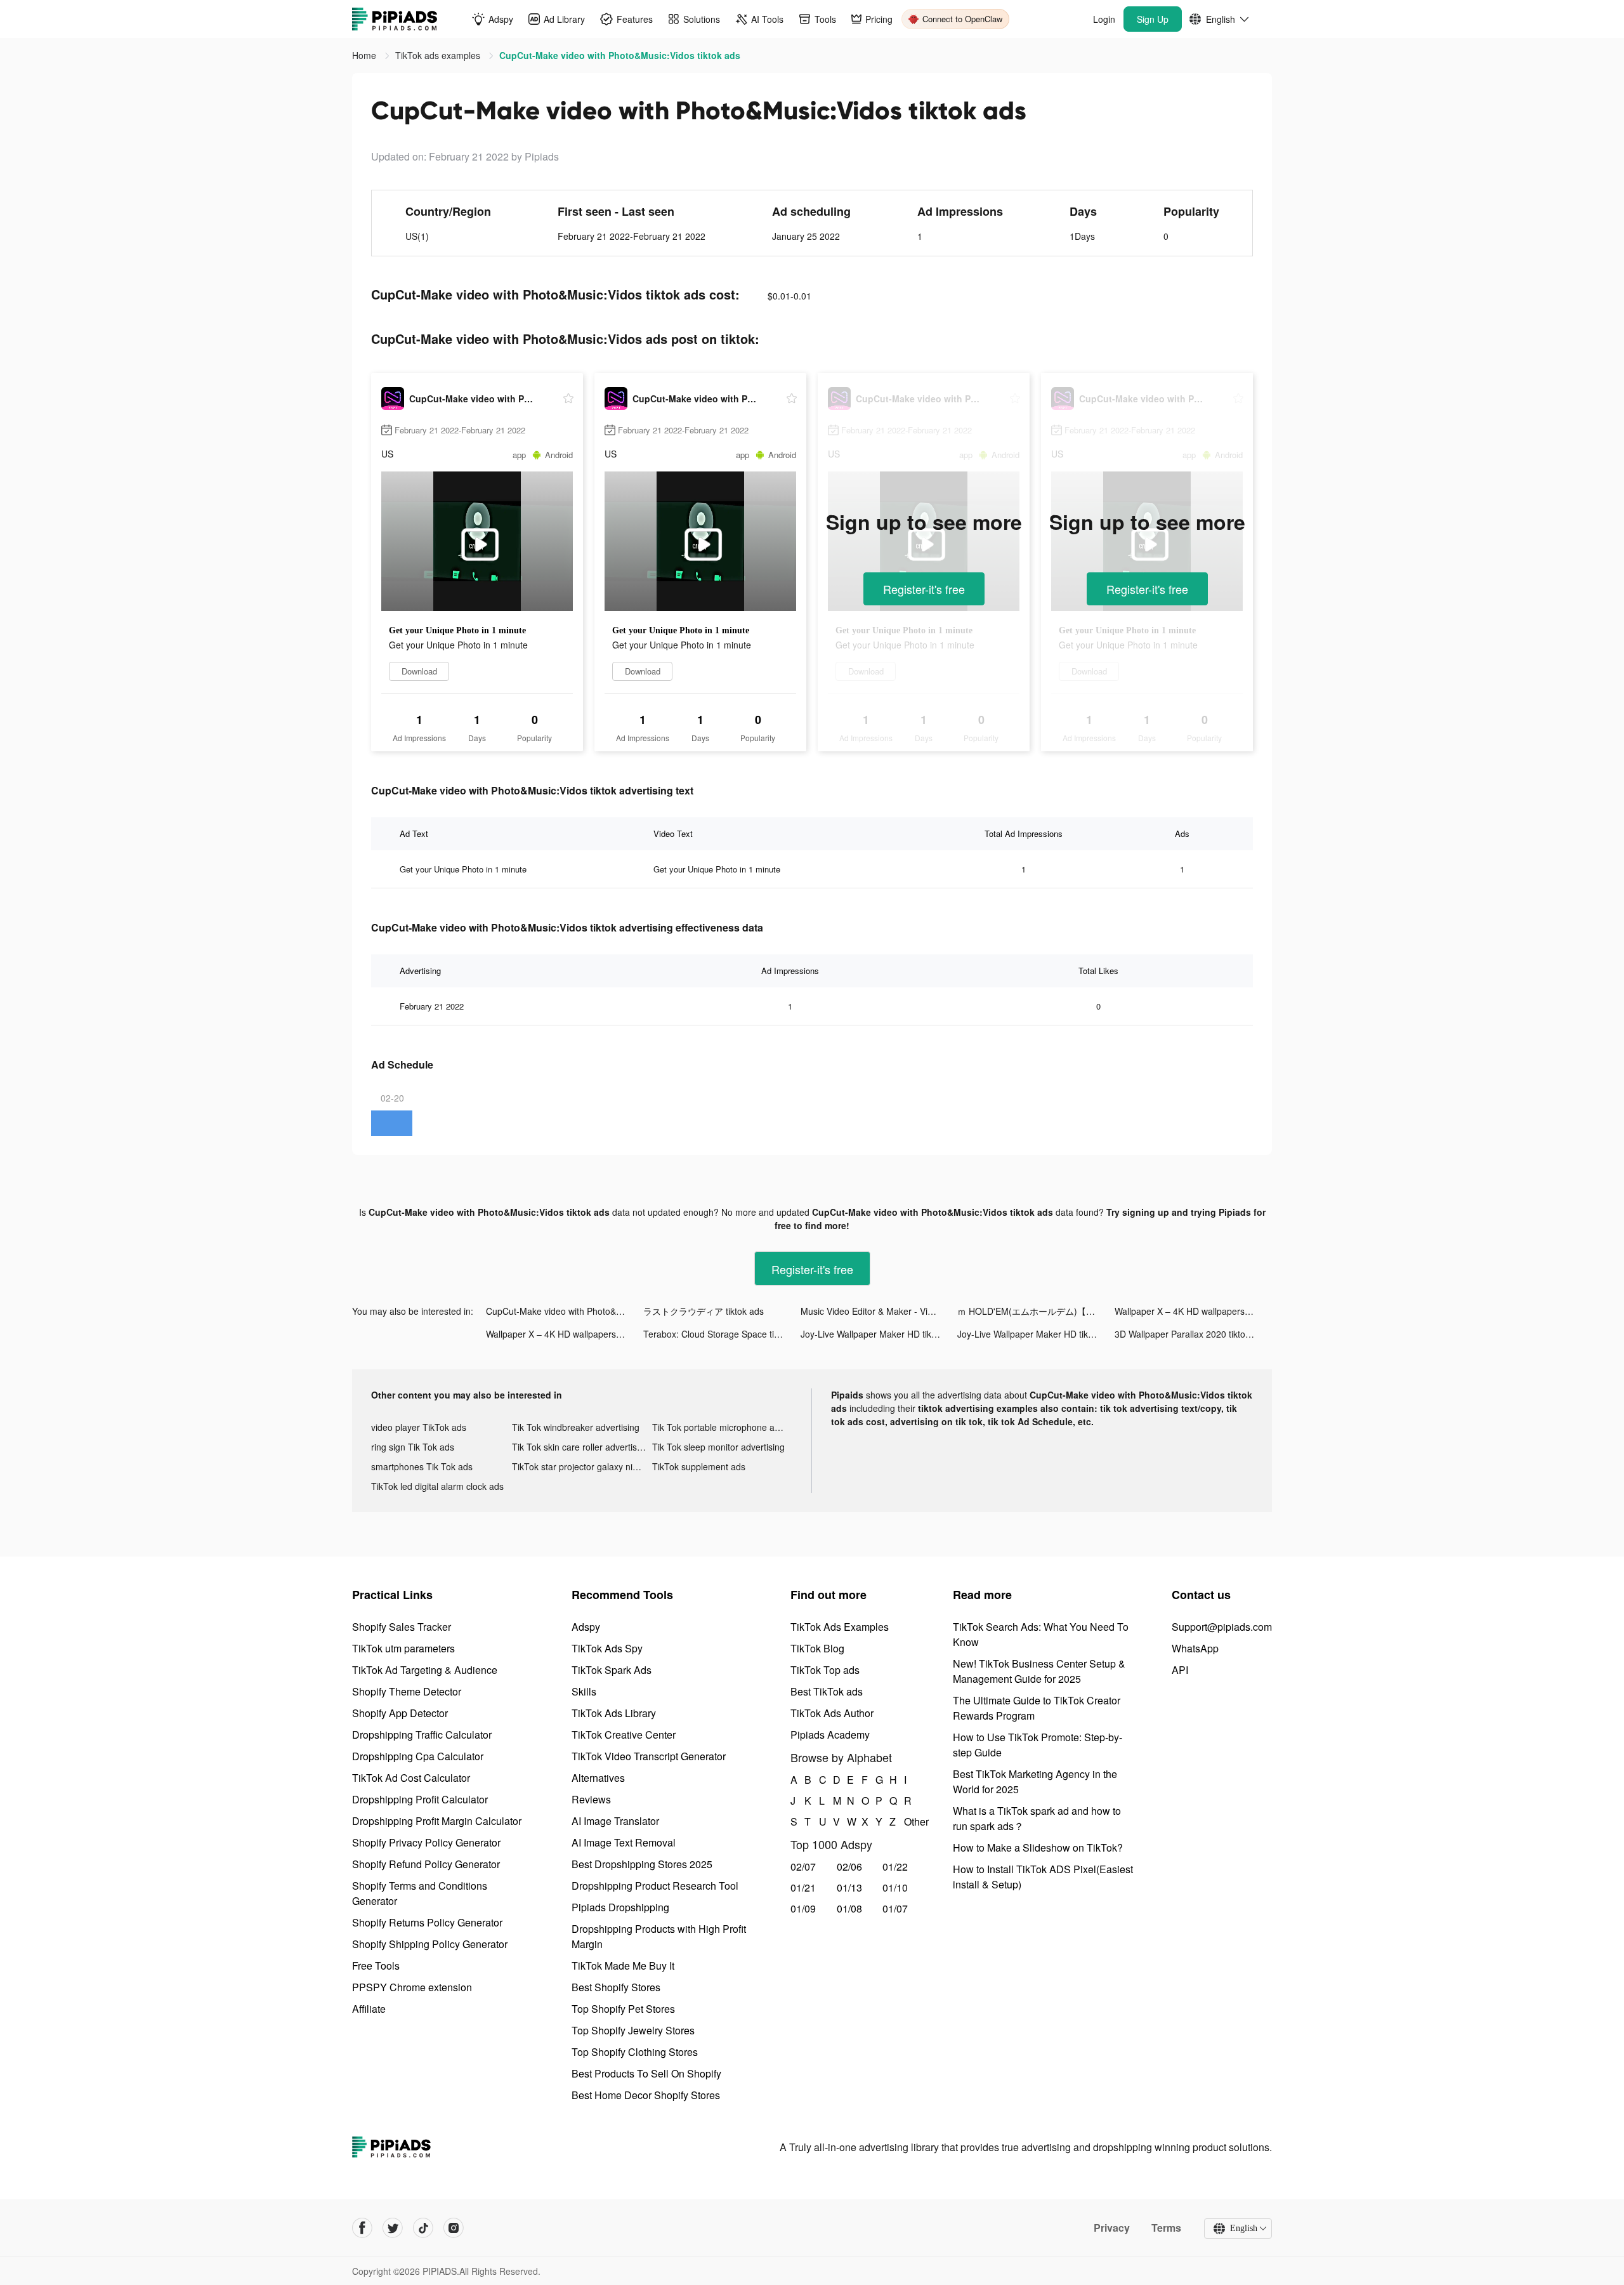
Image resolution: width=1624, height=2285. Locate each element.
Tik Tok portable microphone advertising (723, 1427)
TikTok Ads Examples (840, 1627)
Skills (584, 1691)
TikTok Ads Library (614, 1713)
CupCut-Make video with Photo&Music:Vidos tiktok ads (565, 1311)
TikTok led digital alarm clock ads (437, 1486)
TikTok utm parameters (403, 1648)
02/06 (849, 1867)
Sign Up (1153, 19)
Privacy (1112, 2228)
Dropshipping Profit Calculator (420, 1799)
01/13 (849, 1887)
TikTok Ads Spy (607, 1648)
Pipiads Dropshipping (620, 1907)
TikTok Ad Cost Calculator (411, 1778)
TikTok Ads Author (832, 1713)
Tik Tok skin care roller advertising (580, 1447)
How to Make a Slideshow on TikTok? (1038, 1847)
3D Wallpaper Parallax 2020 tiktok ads (1191, 1334)
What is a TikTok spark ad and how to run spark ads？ (1037, 1818)
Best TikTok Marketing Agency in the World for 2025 (1035, 1781)
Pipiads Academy (830, 1735)
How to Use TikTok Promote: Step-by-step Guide (1038, 1745)
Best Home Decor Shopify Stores (646, 2095)
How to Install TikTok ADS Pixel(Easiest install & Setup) (1043, 1877)
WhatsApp (1195, 1648)
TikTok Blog (817, 1648)
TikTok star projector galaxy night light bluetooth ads (582, 1466)
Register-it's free (924, 589)
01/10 (895, 1887)
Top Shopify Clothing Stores (635, 2052)
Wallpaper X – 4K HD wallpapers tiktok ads (1193, 1311)
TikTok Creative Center (624, 1735)
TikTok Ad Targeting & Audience (425, 1670)
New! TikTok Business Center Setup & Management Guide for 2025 (1039, 1671)
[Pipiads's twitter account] (393, 2228)
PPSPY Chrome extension (412, 1987)
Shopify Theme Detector (407, 1691)
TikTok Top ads (825, 1670)
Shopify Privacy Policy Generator (426, 1842)
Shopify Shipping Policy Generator (430, 1944)
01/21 (803, 1887)
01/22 (895, 1867)
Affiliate (369, 2009)
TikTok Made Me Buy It (623, 1966)
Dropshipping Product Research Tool (655, 1886)
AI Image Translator (615, 1821)
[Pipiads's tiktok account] (423, 2228)
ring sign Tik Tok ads (413, 1447)
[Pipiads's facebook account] (362, 2228)
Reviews (591, 1799)
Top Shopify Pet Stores (623, 2009)
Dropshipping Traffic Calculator (422, 1735)
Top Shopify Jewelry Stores (633, 2030)
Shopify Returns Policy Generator (427, 1922)
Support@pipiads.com (1222, 1627)
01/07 (895, 1908)
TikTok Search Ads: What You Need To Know (1041, 1634)
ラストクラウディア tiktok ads (704, 1311)
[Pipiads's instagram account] (454, 2228)
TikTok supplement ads (699, 1466)
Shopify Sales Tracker (402, 1627)
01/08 (849, 1908)
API (1180, 1670)
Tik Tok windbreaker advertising (576, 1427)
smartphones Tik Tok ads (422, 1466)
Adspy (586, 1627)
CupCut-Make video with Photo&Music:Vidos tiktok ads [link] (620, 55)
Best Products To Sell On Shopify (646, 2073)
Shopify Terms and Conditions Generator (420, 1893)
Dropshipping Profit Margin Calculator (437, 1821)
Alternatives (598, 1778)
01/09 (803, 1908)
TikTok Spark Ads (612, 1670)
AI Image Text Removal (624, 1842)
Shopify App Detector (400, 1713)
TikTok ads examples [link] (439, 55)
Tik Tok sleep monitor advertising (718, 1447)
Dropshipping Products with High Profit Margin (659, 1936)
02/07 (803, 1867)
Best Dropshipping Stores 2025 (642, 1864)
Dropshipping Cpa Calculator (418, 1756)
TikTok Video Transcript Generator (649, 1756)
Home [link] (365, 55)
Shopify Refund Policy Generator (426, 1864)
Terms (1166, 2228)
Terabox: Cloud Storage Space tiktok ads (722, 1334)
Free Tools (376, 1966)
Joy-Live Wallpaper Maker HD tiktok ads (879, 1334)
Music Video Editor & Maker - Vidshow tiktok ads (879, 1311)
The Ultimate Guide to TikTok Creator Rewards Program (1037, 1708)
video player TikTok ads (419, 1427)
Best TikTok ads (827, 1691)
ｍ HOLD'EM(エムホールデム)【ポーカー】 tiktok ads (1036, 1311)
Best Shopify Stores (616, 1987)
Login (1104, 19)
